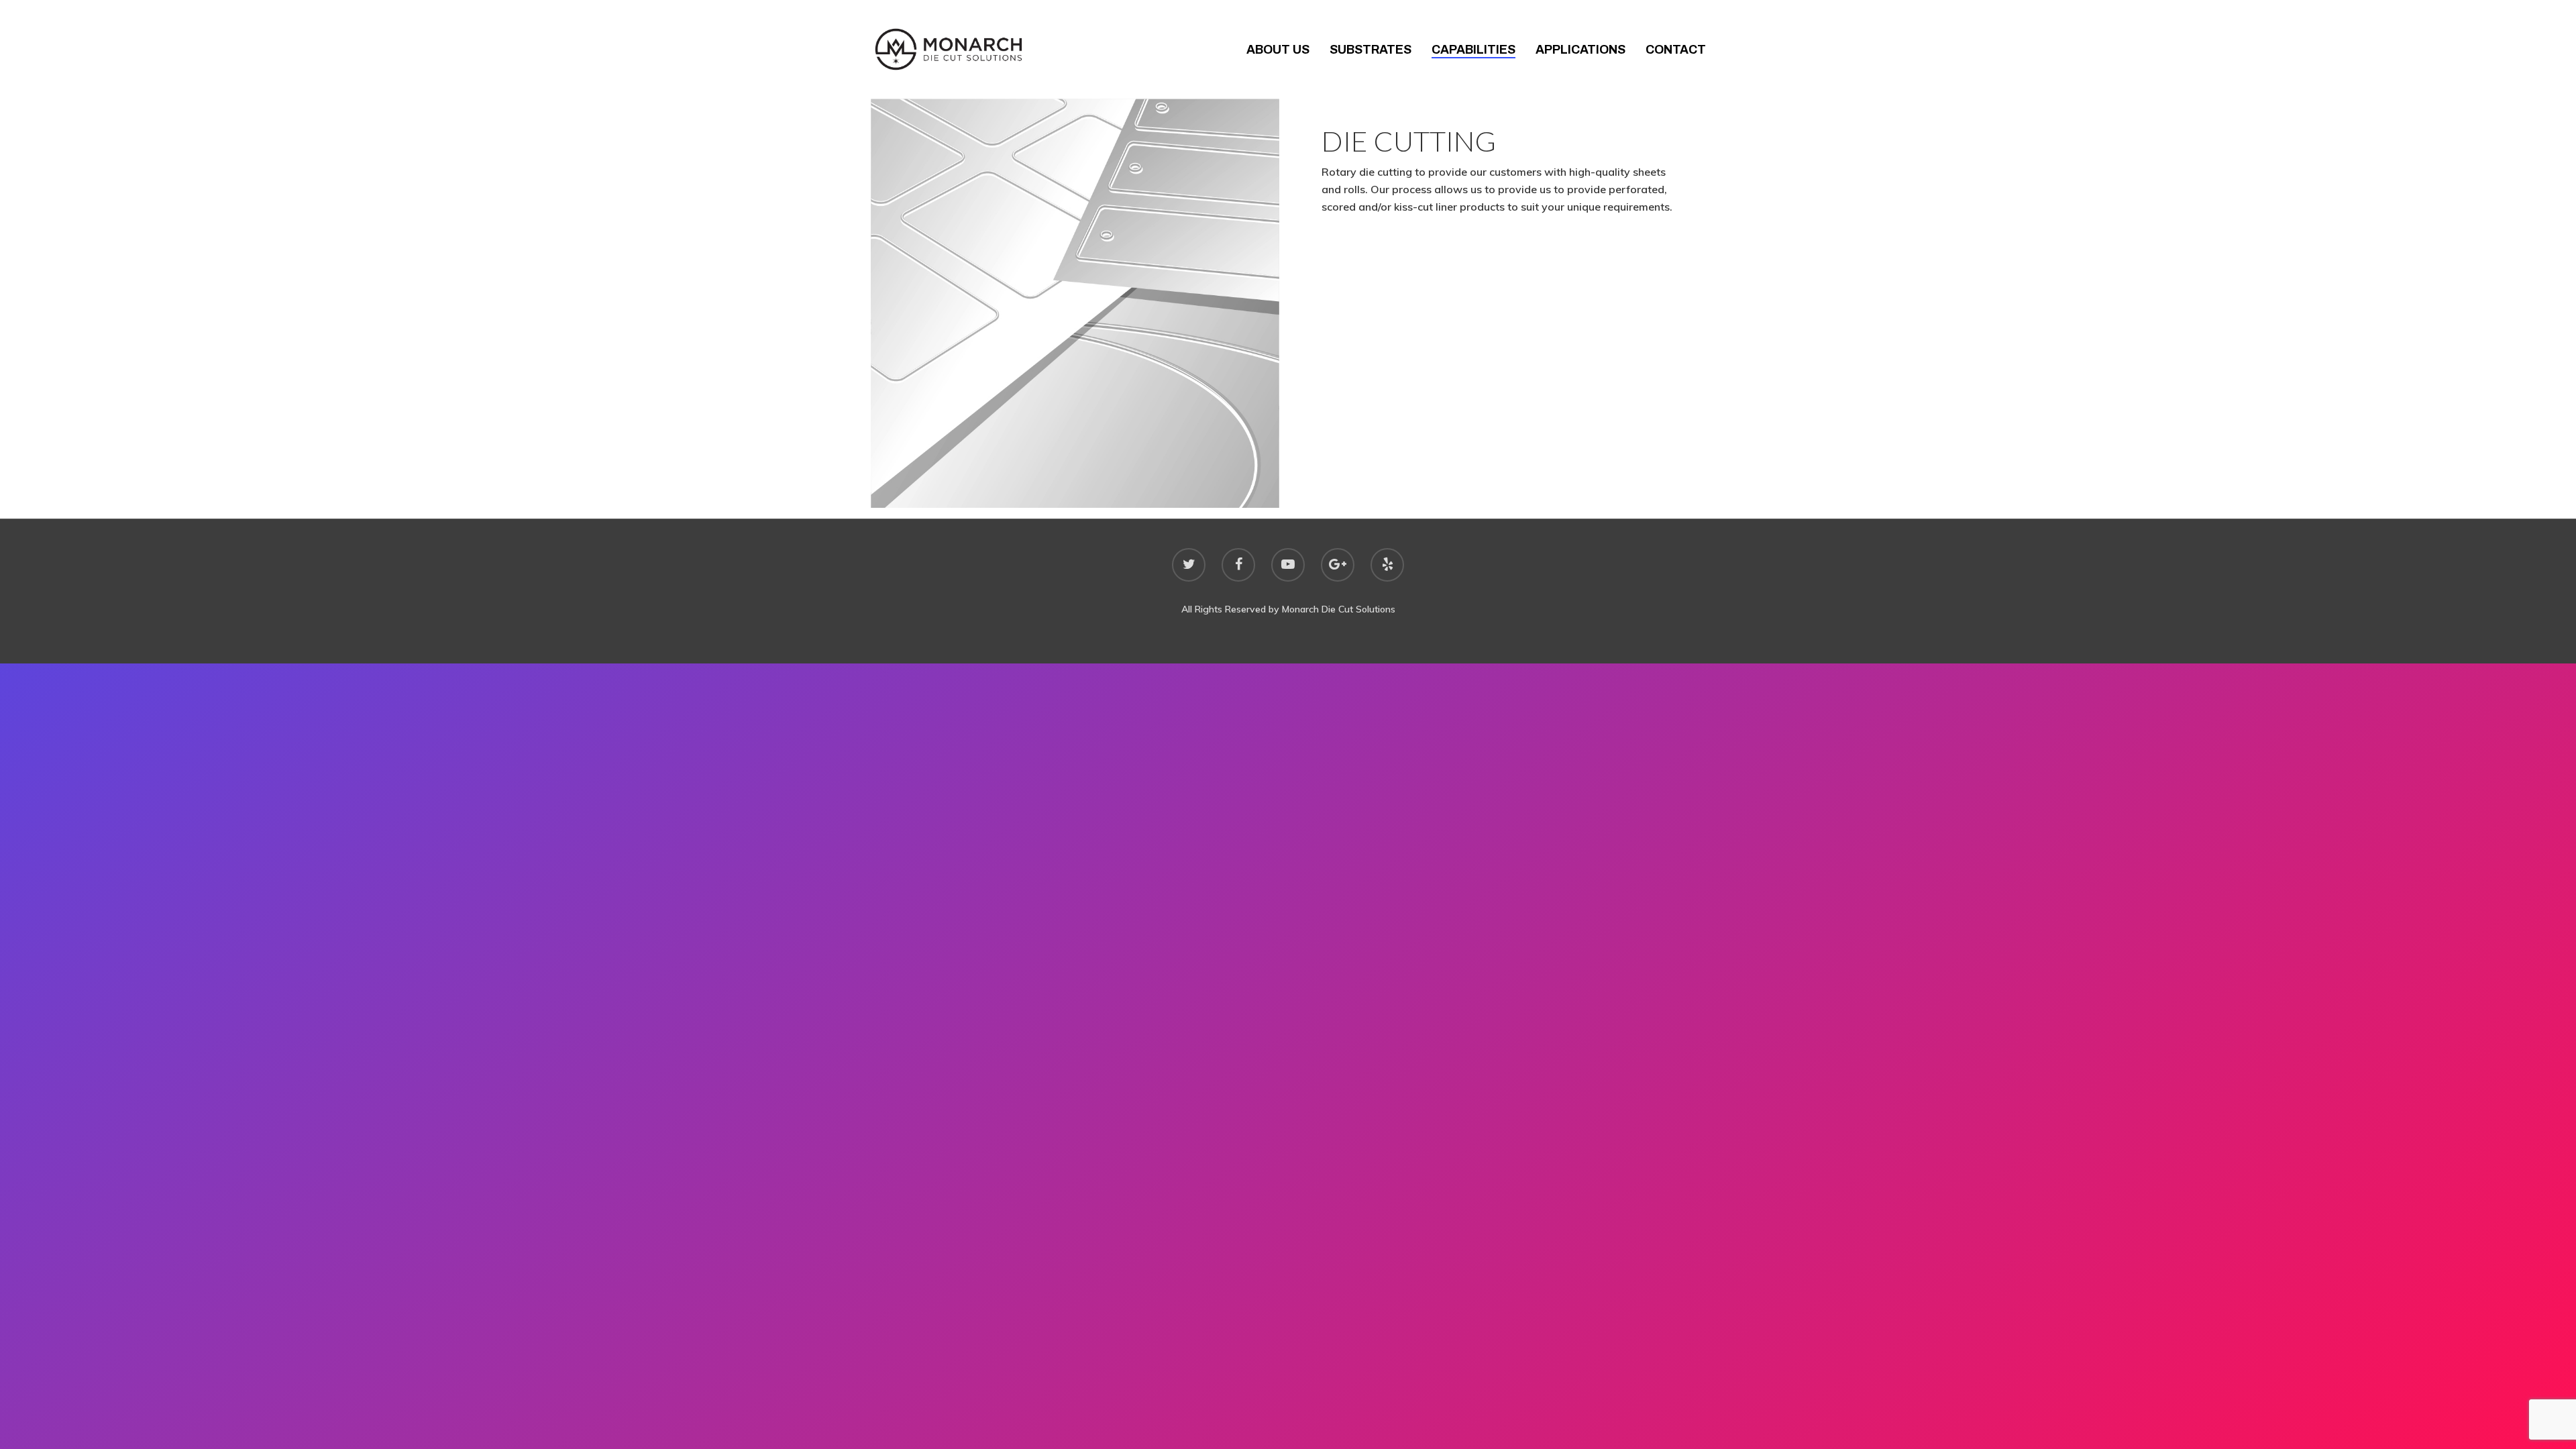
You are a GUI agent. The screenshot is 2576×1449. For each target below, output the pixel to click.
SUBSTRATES (1371, 50)
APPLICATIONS (1580, 50)
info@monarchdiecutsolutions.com (2015, 745)
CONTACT (1676, 50)
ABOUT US (1278, 50)
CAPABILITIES (1473, 50)
